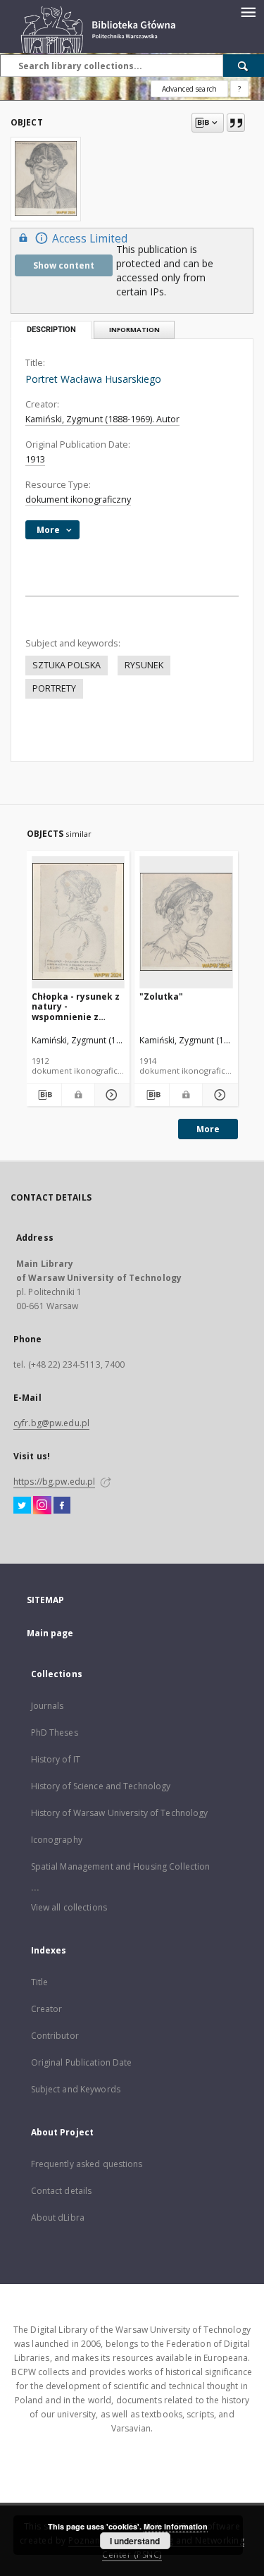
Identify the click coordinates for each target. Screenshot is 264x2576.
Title (40, 1982)
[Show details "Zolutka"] (218, 1095)
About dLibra (58, 2218)
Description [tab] (51, 330)
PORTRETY (54, 688)
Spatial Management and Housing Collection (121, 1866)
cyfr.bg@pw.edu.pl (51, 1423)
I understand (135, 2541)
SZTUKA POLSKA (67, 665)
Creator (47, 2009)
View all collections (69, 1907)
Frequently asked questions (87, 2164)
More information (176, 2526)
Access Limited (90, 239)
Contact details (62, 2191)
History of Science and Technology (101, 1786)
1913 (35, 459)
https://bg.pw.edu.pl (54, 1482)
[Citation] (236, 123)
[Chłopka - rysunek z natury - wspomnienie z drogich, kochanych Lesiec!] (78, 922)
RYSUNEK (144, 665)
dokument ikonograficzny (78, 499)
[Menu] (248, 11)
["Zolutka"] (186, 922)
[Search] (244, 66)
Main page (50, 1633)
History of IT (56, 1759)
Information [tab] (134, 330)
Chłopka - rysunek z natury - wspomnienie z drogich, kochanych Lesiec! (76, 1006)
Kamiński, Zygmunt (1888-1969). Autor (102, 419)
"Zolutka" (161, 996)
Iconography (57, 1840)
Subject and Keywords (76, 2089)
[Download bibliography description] (44, 1095)
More (208, 1129)
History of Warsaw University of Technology (120, 1813)
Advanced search (189, 89)
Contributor (55, 2036)
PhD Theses (55, 1732)
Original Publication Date (82, 2062)
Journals (48, 1706)
